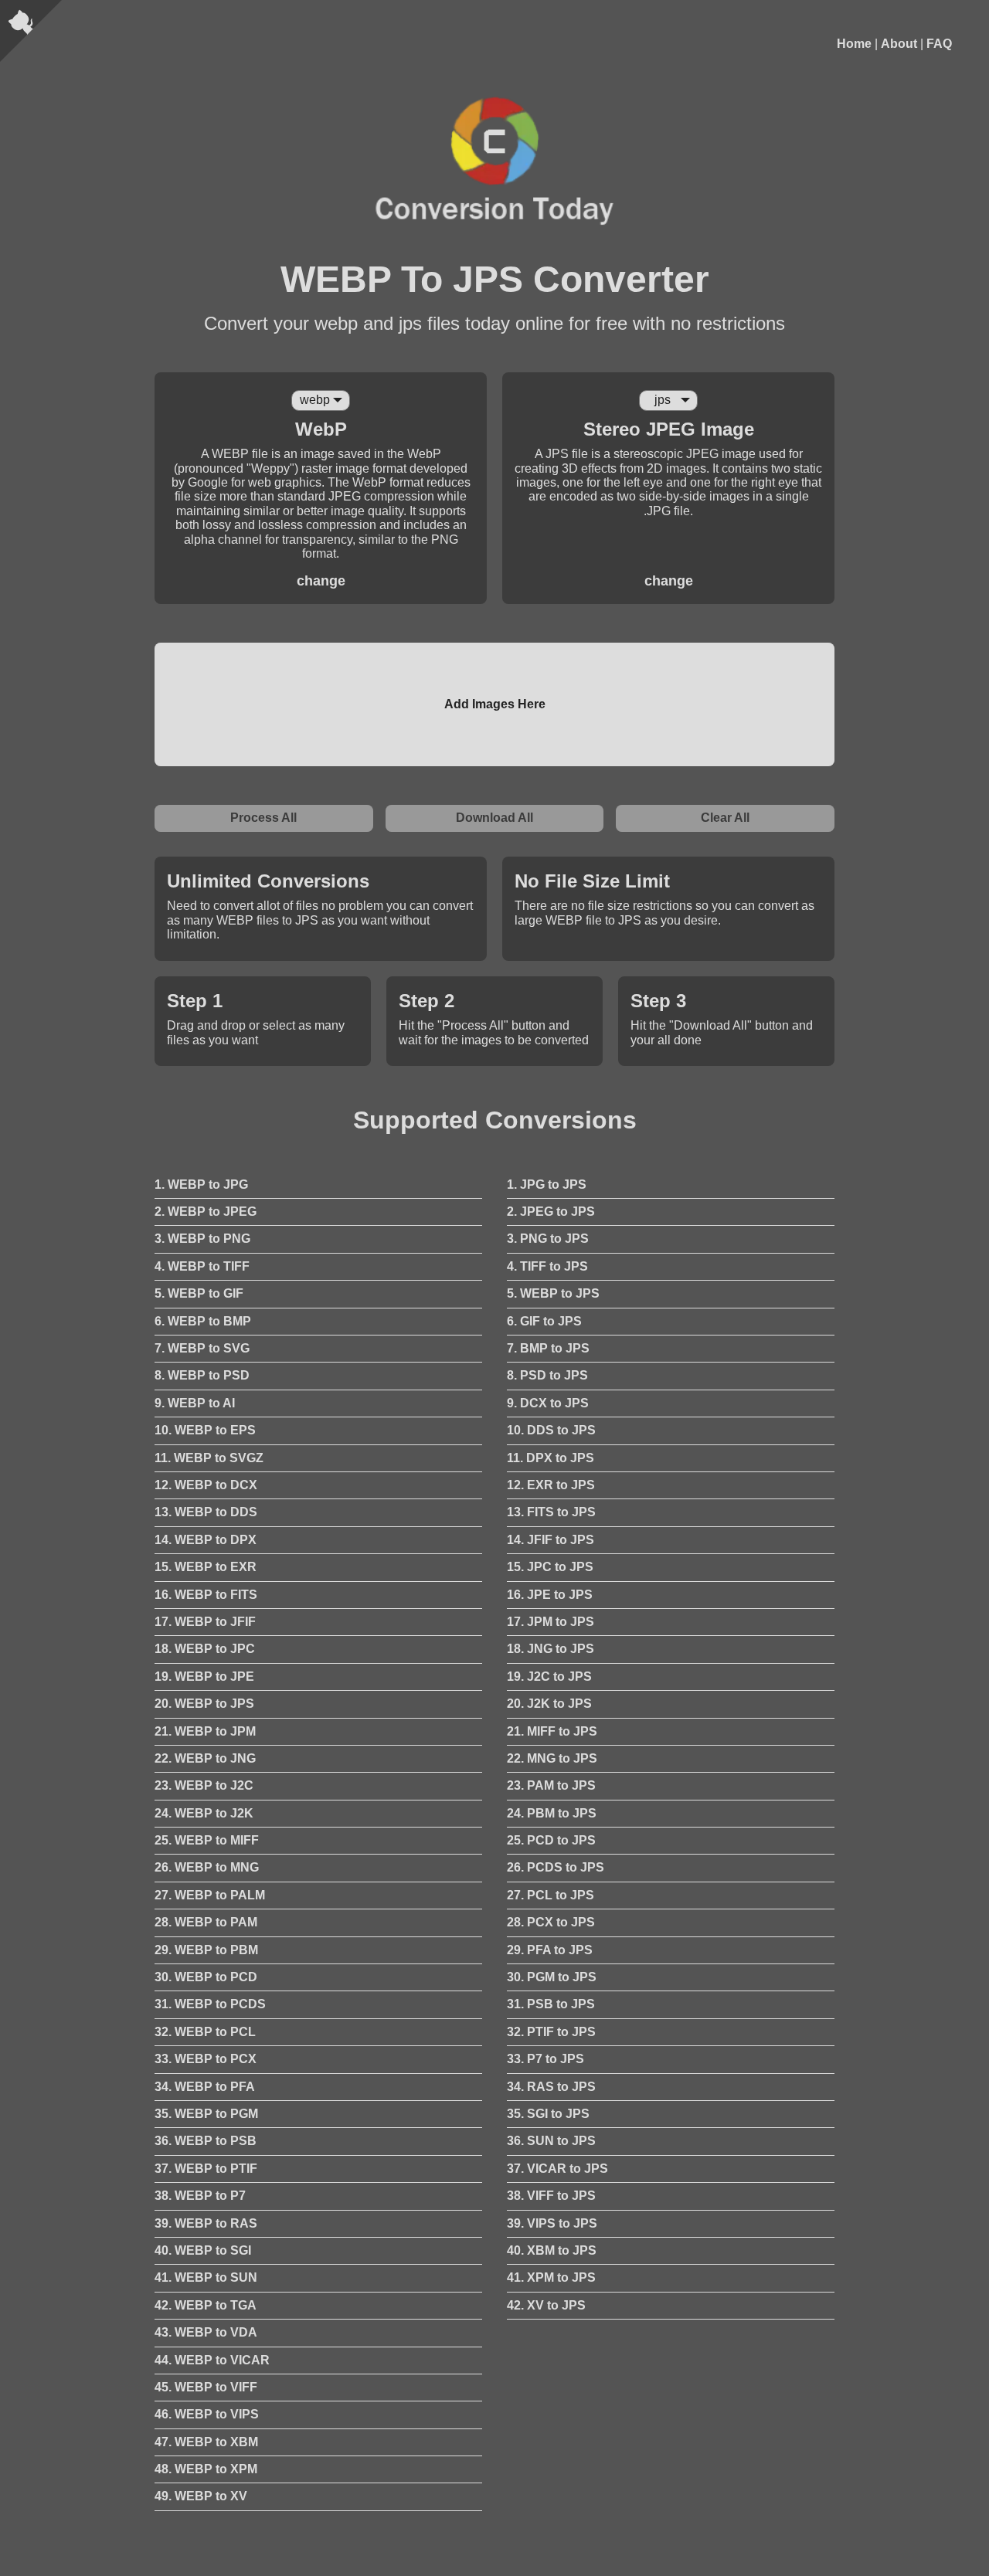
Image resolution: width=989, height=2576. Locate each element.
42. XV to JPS (546, 2305)
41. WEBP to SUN (206, 2277)
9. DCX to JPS (548, 1403)
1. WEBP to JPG (201, 1184)
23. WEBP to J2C (204, 1785)
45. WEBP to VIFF (206, 2387)
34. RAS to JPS (551, 2087)
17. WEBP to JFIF (205, 1622)
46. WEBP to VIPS (207, 2414)
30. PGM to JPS (552, 1977)
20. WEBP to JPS (204, 1704)
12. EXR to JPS (551, 1485)
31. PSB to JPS (551, 2004)
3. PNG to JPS (548, 1239)
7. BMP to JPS (548, 1348)
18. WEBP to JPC (205, 1649)
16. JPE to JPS (550, 1595)
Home (854, 44)
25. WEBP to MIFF (207, 1840)
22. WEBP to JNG (205, 1758)
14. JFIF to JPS (551, 1540)
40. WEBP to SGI (203, 2250)
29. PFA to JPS (550, 1950)
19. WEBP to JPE (204, 1677)
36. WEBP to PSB (206, 2141)
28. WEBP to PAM (206, 1922)
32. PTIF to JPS (551, 2032)
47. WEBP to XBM (206, 2442)
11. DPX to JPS (551, 1458)
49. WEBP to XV (201, 2496)
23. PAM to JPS (551, 1785)
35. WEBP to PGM (206, 2114)
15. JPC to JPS (550, 1567)
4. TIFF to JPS (547, 1266)
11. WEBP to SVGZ (209, 1458)
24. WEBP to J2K (204, 1813)
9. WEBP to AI (195, 1403)
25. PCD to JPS (551, 1840)
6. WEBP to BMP (203, 1321)
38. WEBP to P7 (200, 2196)
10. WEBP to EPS (205, 1430)
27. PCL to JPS (551, 1895)
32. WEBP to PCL (205, 2032)
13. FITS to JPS (551, 1512)
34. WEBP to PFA (205, 2087)
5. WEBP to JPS (553, 1293)
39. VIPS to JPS (552, 2223)
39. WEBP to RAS (206, 2223)
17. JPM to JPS (551, 1622)
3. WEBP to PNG (202, 1239)
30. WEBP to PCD (206, 1977)
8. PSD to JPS (547, 1375)
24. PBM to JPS (552, 1813)
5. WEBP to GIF (199, 1293)
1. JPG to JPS (547, 1184)
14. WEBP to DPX (206, 1540)
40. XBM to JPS (552, 2250)
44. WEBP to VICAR (212, 2360)
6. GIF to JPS (544, 1321)
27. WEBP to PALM (210, 1895)
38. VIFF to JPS (551, 2196)
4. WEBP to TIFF (202, 1266)
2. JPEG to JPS (551, 1212)
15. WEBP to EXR (206, 1567)
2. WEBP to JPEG (206, 1212)
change (321, 581)
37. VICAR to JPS (557, 2169)
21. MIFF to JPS (552, 1731)
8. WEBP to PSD (202, 1375)
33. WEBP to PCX (206, 2059)
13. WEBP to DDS (206, 1512)
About (899, 44)
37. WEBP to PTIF (206, 2169)
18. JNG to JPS (551, 1649)
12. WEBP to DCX (206, 1485)
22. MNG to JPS (552, 1758)
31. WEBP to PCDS (210, 2004)
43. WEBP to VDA (206, 2332)
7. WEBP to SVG (202, 1348)
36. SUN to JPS (551, 2141)
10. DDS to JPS (551, 1430)
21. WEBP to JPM (205, 1731)
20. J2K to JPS (549, 1704)
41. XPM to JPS (551, 2277)
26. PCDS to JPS (556, 1867)
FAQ (939, 44)
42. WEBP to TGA (206, 2305)
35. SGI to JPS (548, 2114)
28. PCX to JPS (551, 1922)
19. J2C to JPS (549, 1677)
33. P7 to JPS (545, 2059)
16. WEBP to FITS (206, 1595)
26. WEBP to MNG (207, 1867)
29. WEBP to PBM (206, 1950)
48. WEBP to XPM (206, 2469)
